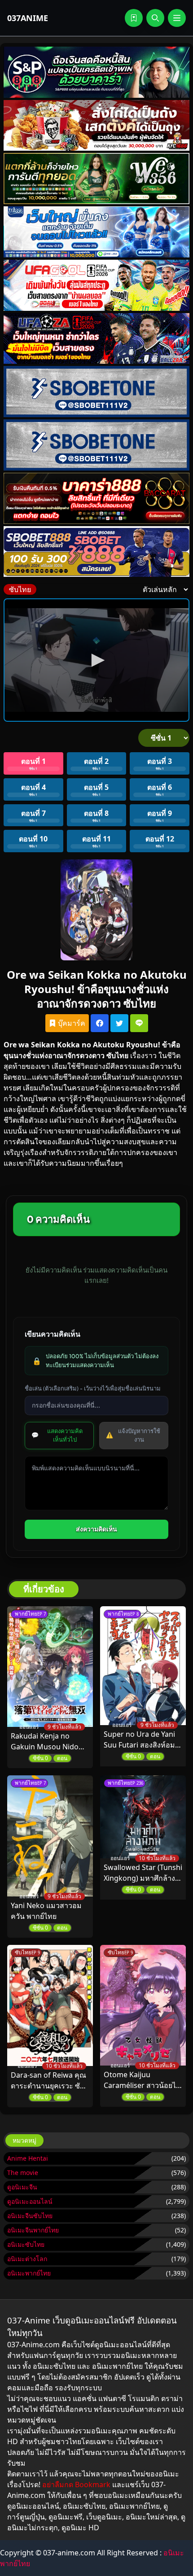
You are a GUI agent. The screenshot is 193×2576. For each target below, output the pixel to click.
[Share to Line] (139, 1023)
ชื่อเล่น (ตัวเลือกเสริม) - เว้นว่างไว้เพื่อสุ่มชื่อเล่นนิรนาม (93, 1388)
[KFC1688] (96, 126)
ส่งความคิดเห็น (96, 1529)
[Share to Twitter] (119, 1023)
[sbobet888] (96, 552)
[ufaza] (96, 339)
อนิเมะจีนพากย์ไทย (33, 2230)
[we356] (96, 179)
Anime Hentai (28, 2158)
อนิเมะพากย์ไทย (29, 2273)
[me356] (96, 232)
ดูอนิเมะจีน (22, 2187)
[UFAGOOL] (96, 285)
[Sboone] (96, 392)
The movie (23, 2173)
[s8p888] (96, 72)
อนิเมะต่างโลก (27, 2259)
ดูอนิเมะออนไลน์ (30, 2201)
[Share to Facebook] (100, 1023)
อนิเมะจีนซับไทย (30, 2216)
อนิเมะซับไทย (26, 2244)
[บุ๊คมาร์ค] (134, 18)
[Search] (155, 18)
